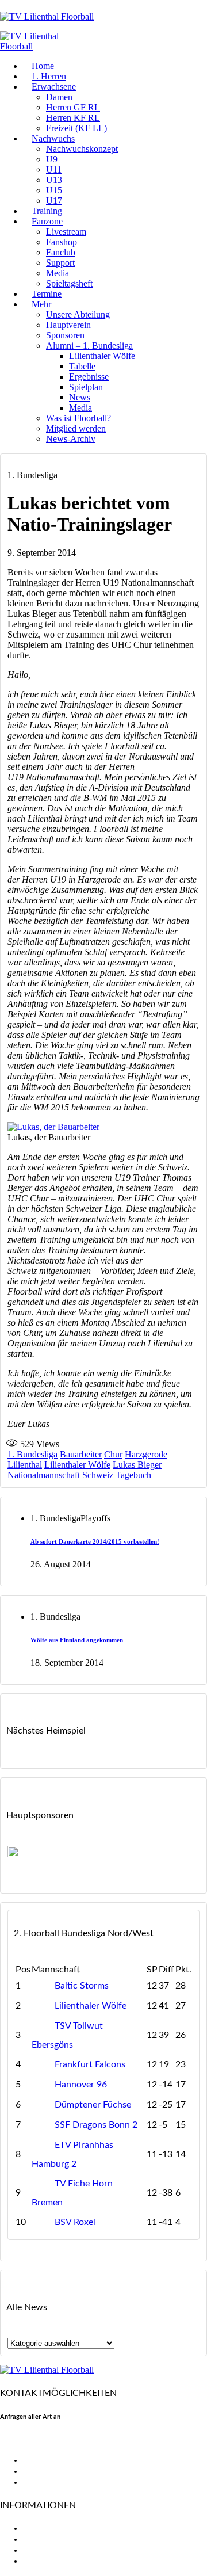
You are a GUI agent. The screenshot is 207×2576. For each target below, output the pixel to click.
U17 (54, 201)
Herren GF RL (73, 107)
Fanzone (47, 221)
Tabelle (82, 366)
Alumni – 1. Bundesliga (89, 346)
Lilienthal (25, 1465)
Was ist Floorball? (78, 418)
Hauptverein (68, 325)
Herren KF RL (73, 118)
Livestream (66, 232)
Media (57, 273)
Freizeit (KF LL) (76, 128)
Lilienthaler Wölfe (102, 356)
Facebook (42, 2460)
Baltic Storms (82, 1986)
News (80, 397)
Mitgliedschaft (52, 2539)
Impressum (45, 2550)
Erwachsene (54, 87)
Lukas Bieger (137, 1465)
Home (43, 66)
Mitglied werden (76, 428)
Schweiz (98, 1475)
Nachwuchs (53, 138)
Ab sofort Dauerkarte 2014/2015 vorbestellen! (95, 1541)
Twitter (37, 2471)
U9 (52, 159)
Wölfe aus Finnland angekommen (77, 1640)
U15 (54, 190)
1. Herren (49, 76)
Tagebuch (133, 1475)
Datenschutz (49, 2561)
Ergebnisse (89, 377)
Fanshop (62, 242)
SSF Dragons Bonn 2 (96, 2125)
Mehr (41, 304)
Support (60, 263)
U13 (54, 180)
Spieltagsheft (69, 283)
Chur (113, 1454)
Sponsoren (65, 335)
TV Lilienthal (48, 2528)
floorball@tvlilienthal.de (48, 2440)
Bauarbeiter (81, 1454)
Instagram (43, 2482)
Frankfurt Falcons (90, 2064)
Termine (47, 294)
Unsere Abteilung (78, 314)
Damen (59, 97)
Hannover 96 (81, 2085)
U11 (54, 169)
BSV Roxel (75, 2222)
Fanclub (61, 252)
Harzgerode (146, 1454)
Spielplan (86, 387)
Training (47, 211)
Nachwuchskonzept (82, 149)
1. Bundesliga (32, 1454)
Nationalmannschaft (44, 1475)
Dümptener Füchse (93, 2105)
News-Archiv (71, 439)
